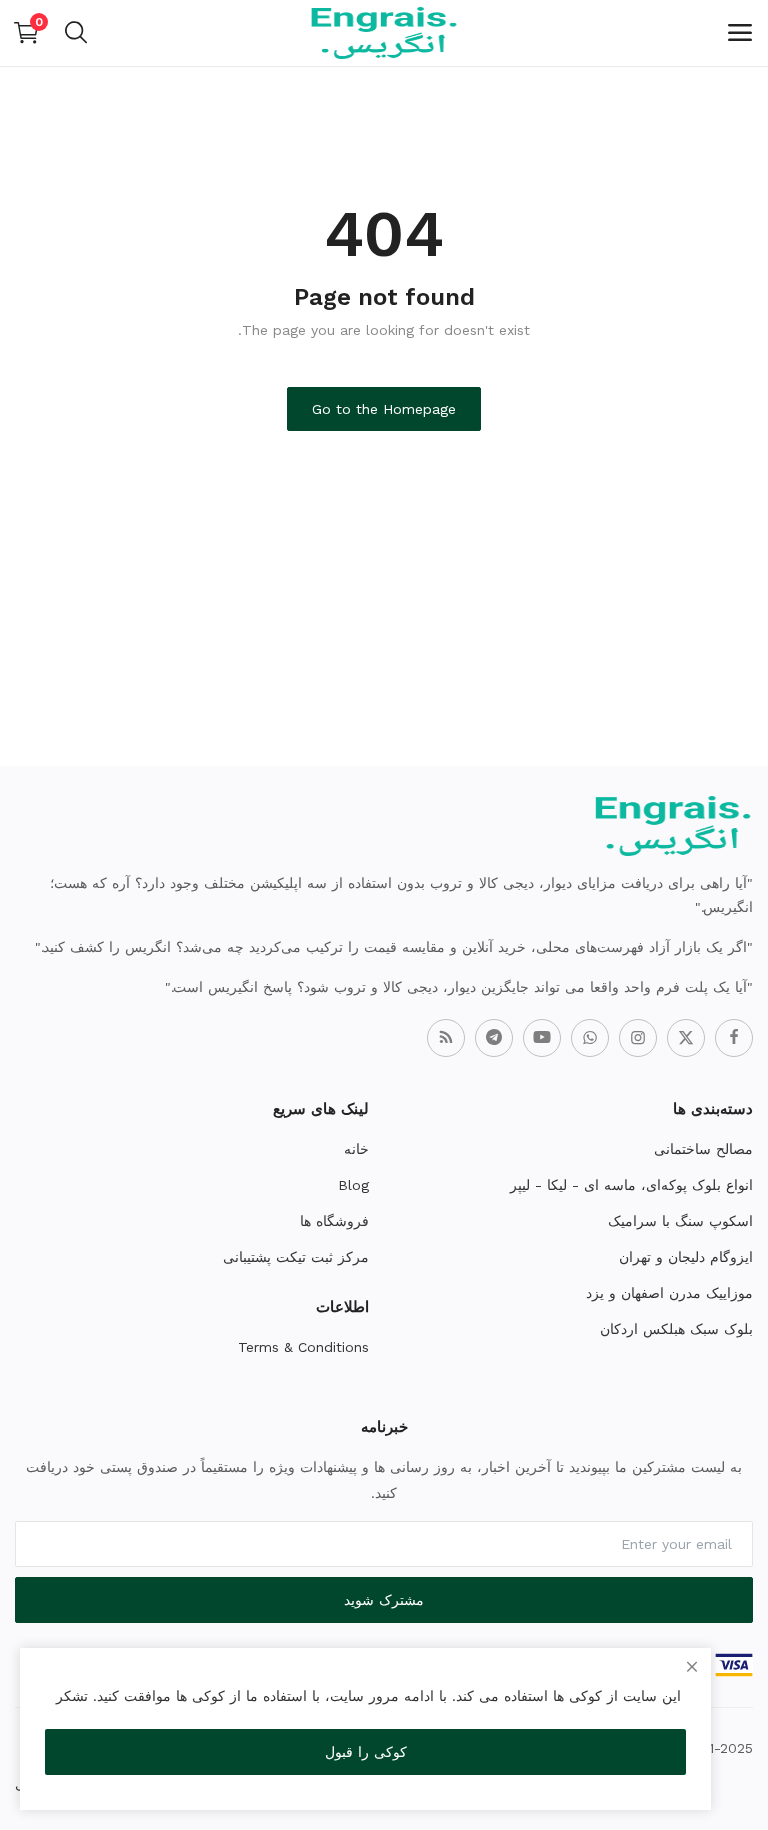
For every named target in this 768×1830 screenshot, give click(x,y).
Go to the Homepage (384, 409)
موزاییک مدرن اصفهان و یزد (669, 1293)
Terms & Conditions (303, 1347)
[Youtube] (542, 1038)
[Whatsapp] (590, 1038)
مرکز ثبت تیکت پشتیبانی (296, 1257)
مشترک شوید (384, 1600)
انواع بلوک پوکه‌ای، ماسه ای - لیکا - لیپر (631, 1185)
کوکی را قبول (366, 1752)
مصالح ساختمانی (703, 1149)
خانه (356, 1149)
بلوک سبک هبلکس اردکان (676, 1329)
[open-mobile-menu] (740, 33)
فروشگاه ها (334, 1221)
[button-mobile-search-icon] (76, 33)
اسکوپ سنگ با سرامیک (680, 1221)
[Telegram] (494, 1038)
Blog (353, 1185)
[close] (692, 1667)
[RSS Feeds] (446, 1038)
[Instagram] (638, 1038)
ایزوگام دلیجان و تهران (686, 1257)
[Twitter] (686, 1038)
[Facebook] (734, 1038)
